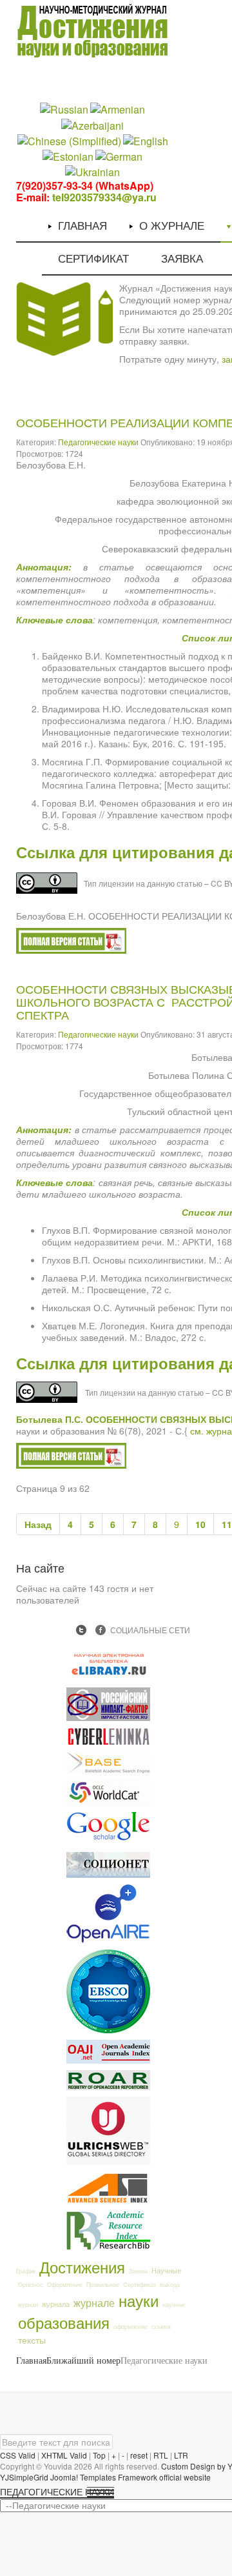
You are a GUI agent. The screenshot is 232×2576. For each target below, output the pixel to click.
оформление (130, 2327)
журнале (94, 2302)
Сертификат (140, 2285)
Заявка (138, 2271)
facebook (101, 1630)
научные (174, 2305)
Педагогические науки (98, 442)
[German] (119, 156)
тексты (32, 2340)
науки (139, 2300)
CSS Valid (18, 2455)
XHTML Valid (64, 2455)
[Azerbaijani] (92, 124)
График (26, 2271)
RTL (161, 2455)
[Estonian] (68, 156)
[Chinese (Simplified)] (69, 140)
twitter (81, 1630)
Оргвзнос (31, 2285)
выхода (170, 2285)
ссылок (161, 2327)
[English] (146, 140)
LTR (181, 2455)
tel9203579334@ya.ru (104, 197)
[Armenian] (118, 109)
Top (99, 2455)
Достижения (82, 2267)
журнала (56, 2304)
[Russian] (64, 109)
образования (64, 2322)
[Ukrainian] (92, 171)
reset (139, 2455)
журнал (28, 2305)
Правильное (103, 2285)
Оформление (65, 2285)
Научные (166, 2270)
